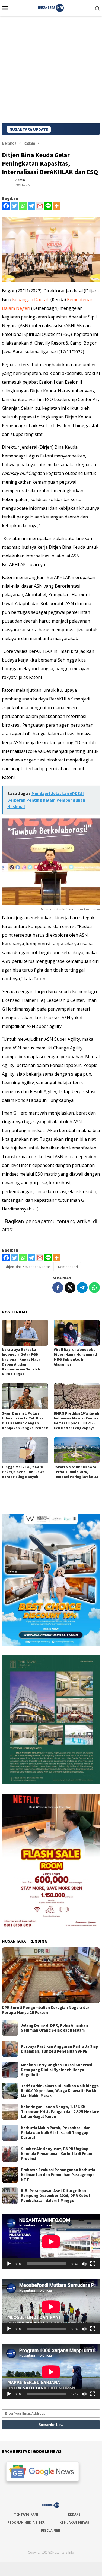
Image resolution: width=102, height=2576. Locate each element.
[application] (51, 2242)
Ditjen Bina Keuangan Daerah (28, 1267)
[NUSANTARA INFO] (51, 7)
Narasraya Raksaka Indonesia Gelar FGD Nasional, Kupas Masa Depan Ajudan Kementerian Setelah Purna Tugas (21, 1362)
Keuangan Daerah (31, 299)
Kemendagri (68, 1267)
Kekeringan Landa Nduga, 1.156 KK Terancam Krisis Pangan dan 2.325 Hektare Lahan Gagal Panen (60, 2112)
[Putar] (9, 2264)
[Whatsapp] (23, 206)
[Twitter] (15, 206)
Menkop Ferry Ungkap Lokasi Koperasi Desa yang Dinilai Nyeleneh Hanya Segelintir (56, 2070)
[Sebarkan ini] (58, 1288)
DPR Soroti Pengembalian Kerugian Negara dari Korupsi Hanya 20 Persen (46, 2010)
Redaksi (75, 2514)
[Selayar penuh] (93, 2264)
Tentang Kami (26, 2514)
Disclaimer (50, 2530)
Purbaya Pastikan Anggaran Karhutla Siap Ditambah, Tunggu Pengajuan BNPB (60, 2049)
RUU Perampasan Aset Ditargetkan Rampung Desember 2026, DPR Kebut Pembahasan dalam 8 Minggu (56, 2196)
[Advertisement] (51, 70)
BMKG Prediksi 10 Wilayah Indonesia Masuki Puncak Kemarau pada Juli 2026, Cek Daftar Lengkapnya (76, 1421)
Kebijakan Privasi (75, 2522)
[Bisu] (84, 2264)
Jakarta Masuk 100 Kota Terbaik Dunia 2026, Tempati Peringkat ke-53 (76, 1472)
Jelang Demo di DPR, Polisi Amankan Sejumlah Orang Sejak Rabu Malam (54, 2028)
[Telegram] (31, 206)
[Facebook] (6, 206)
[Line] (48, 206)
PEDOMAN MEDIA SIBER (26, 2522)
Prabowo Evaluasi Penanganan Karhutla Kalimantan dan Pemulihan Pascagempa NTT (58, 2175)
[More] (57, 206)
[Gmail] (40, 206)
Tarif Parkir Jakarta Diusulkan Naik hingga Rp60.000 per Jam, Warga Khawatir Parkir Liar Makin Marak (60, 2091)
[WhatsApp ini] (94, 1288)
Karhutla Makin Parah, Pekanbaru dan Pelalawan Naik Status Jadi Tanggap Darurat (56, 2133)
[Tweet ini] (70, 1288)
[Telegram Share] (82, 1288)
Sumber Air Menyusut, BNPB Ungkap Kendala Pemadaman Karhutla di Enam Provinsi (56, 2154)
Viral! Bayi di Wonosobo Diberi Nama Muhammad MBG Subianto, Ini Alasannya (75, 1357)
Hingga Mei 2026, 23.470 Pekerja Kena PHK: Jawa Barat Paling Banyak (23, 1472)
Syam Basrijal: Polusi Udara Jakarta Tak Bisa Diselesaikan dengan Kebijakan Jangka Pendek (25, 1421)
